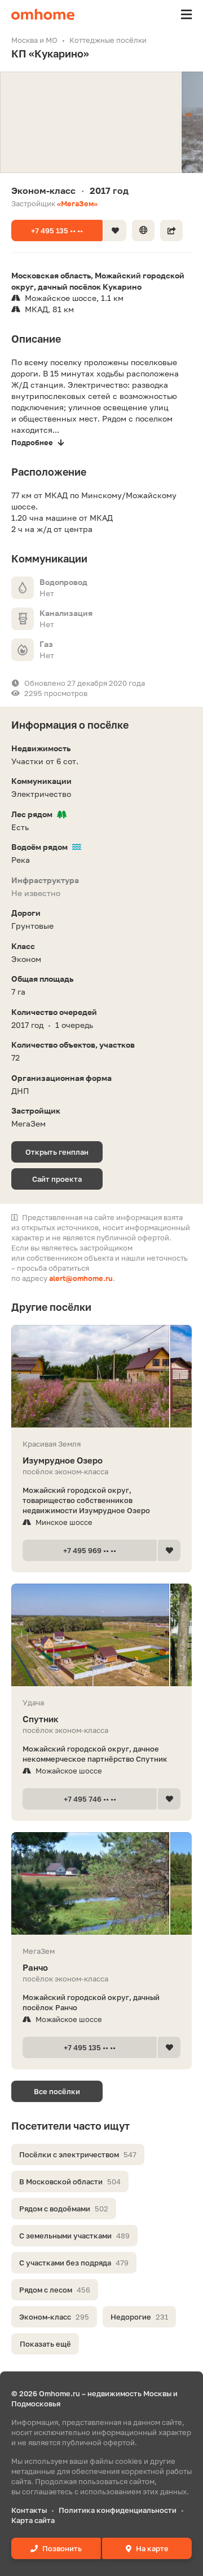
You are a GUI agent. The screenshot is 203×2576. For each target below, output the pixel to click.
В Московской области (70, 2182)
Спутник (41, 1719)
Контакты (29, 2510)
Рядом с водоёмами (64, 2209)
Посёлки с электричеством (78, 2154)
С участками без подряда (74, 2263)
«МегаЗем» (77, 203)
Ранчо (35, 1967)
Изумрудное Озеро (63, 1460)
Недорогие (139, 2317)
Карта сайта (33, 2520)
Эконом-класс (54, 2317)
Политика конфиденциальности (118, 2510)
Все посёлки (57, 2091)
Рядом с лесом (55, 2290)
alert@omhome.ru (81, 1278)
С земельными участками (74, 2236)
